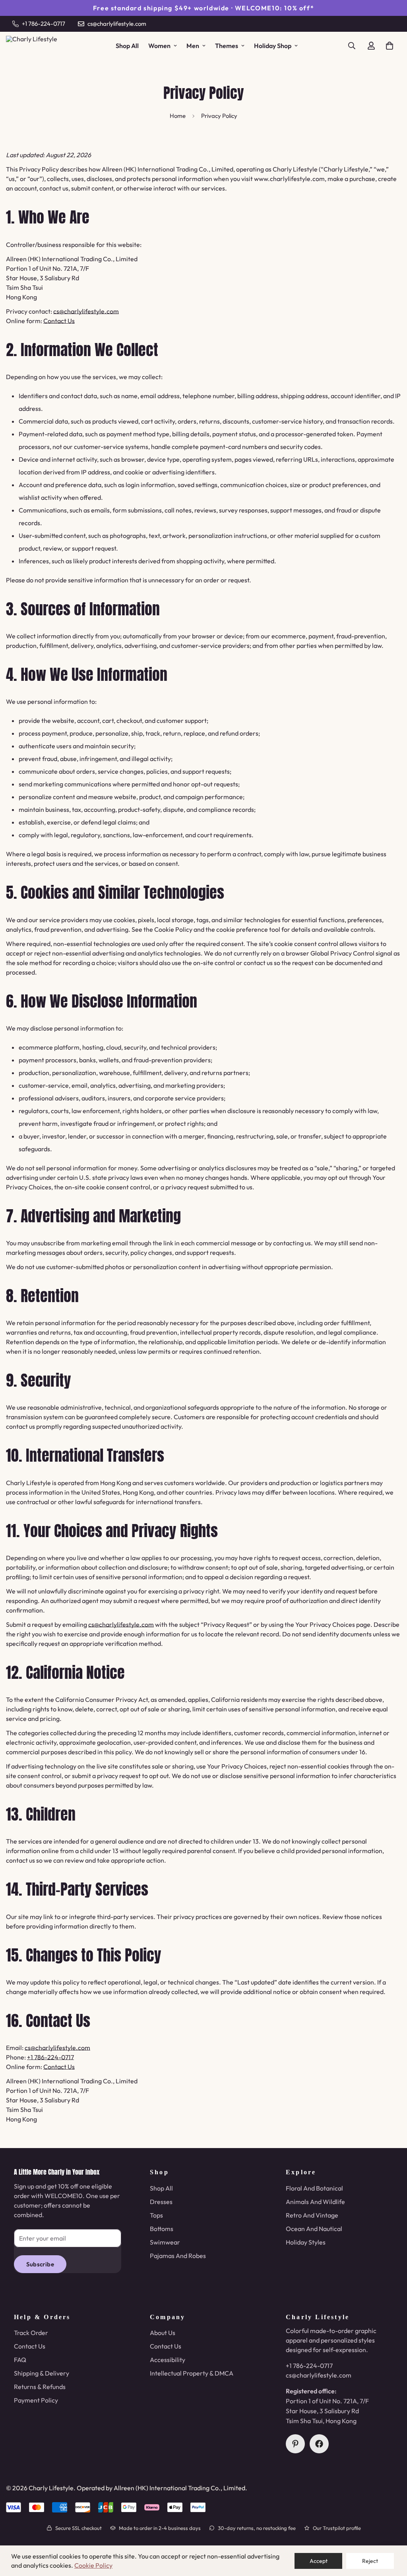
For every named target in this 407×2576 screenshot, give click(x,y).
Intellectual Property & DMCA (192, 2373)
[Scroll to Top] (391, 2533)
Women (159, 46)
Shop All (127, 46)
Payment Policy (36, 2400)
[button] (390, 46)
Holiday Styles (306, 2242)
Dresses (161, 2202)
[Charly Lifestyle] (36, 46)
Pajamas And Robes (178, 2256)
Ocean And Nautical (314, 2229)
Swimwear (165, 2242)
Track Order (31, 2333)
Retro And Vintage (312, 2215)
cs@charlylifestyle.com (86, 311)
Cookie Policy (93, 2565)
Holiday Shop (273, 46)
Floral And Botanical (314, 2188)
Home (178, 116)
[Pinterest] (295, 2444)
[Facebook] (319, 2444)
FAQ (20, 2360)
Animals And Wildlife (315, 2202)
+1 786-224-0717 (50, 2057)
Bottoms (162, 2229)
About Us (163, 2333)
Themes (227, 46)
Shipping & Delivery (42, 2373)
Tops (156, 2215)
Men (193, 46)
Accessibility (168, 2360)
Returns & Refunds (40, 2387)
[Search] (352, 46)
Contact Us (59, 321)
